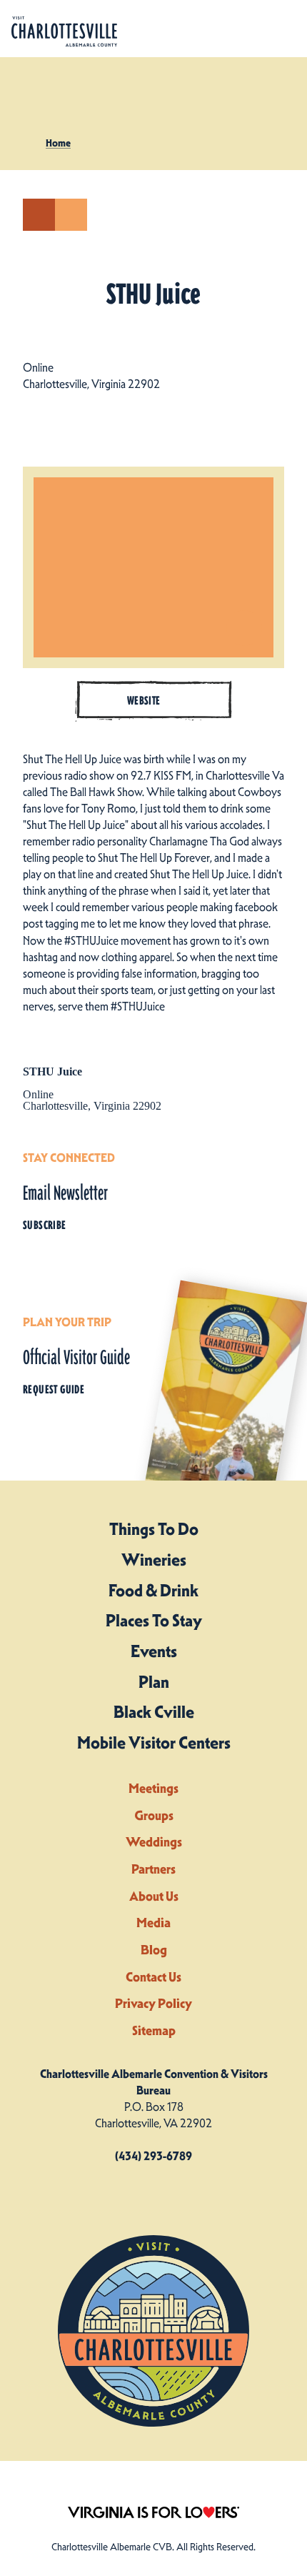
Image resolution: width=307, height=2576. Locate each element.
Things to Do (154, 1529)
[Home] (64, 32)
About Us (154, 1896)
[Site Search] (234, 29)
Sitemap (154, 2030)
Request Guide (54, 1389)
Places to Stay (154, 1621)
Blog (154, 1950)
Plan (154, 1682)
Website (144, 701)
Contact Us (153, 1977)
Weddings (154, 1842)
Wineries (154, 1560)
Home (58, 143)
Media (153, 1923)
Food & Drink (153, 1591)
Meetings (153, 1788)
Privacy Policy (153, 2003)
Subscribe (45, 1225)
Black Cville (154, 1712)
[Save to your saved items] (71, 215)
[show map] (39, 215)
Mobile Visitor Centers (154, 1743)
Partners (153, 1869)
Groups (154, 1815)
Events (154, 1651)
